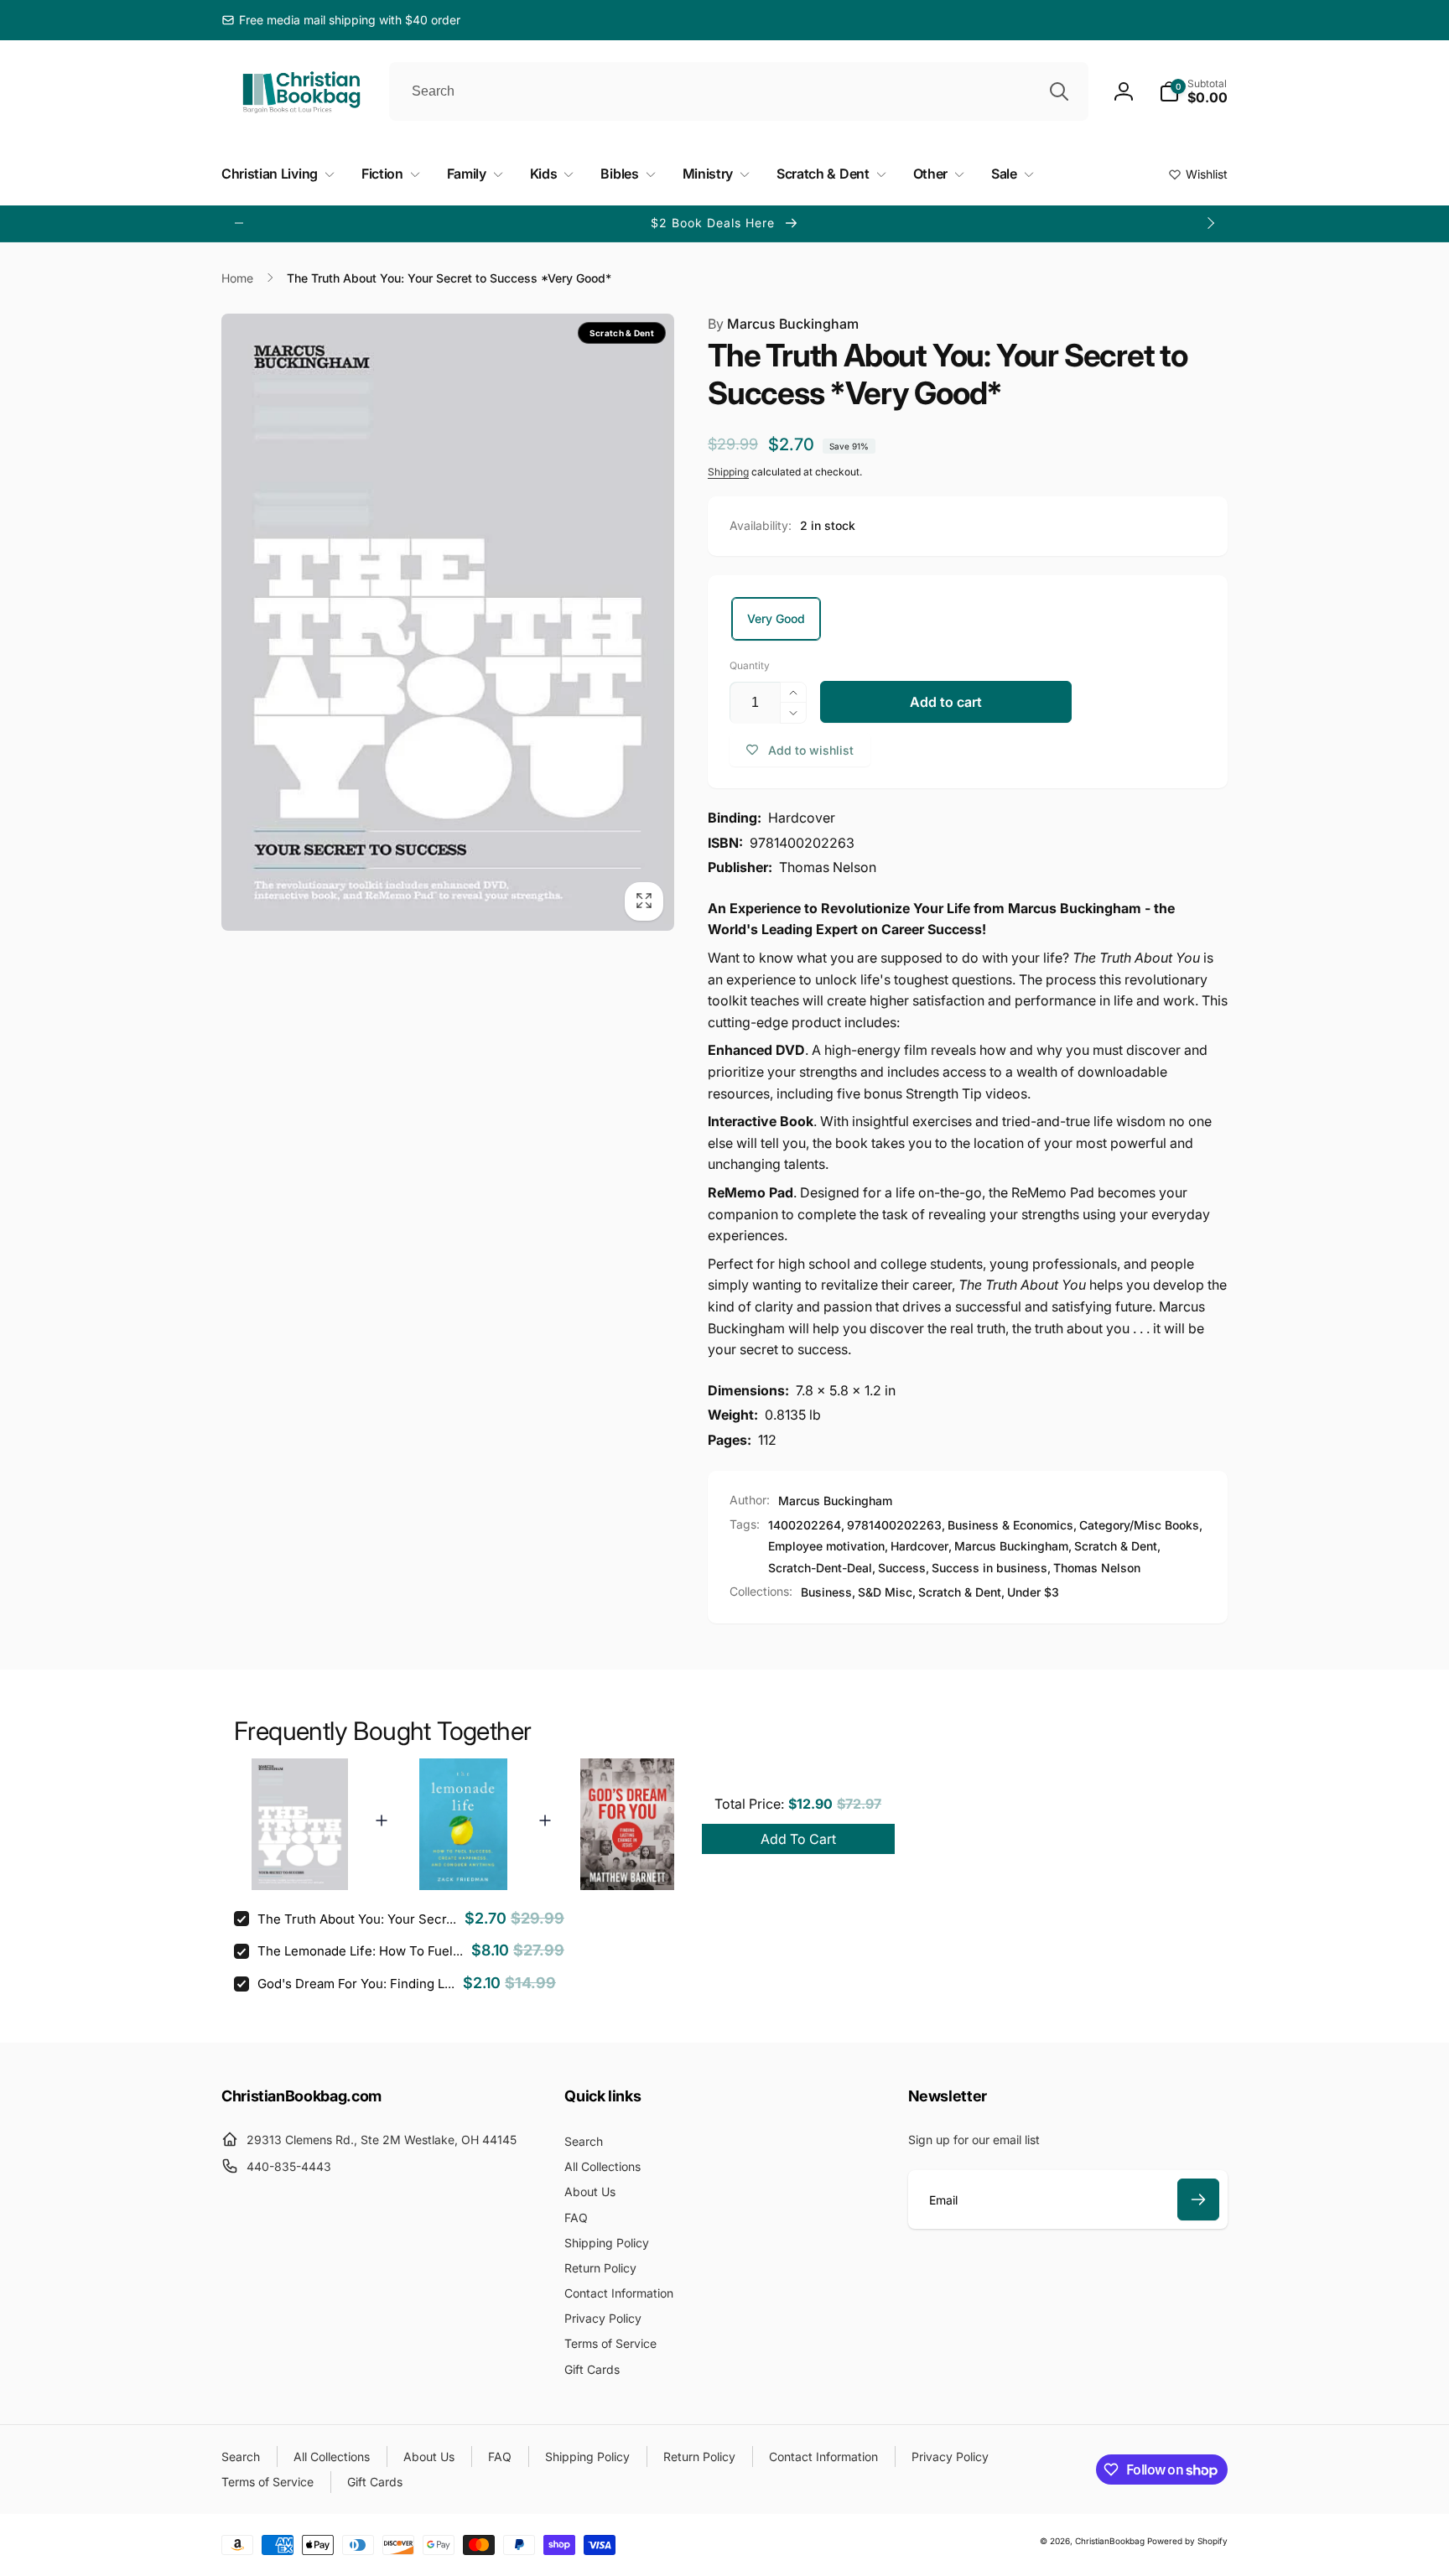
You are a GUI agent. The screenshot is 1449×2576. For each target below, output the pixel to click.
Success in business (989, 1568)
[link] (341, 20)
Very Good (776, 618)
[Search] (1059, 91)
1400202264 (805, 1525)
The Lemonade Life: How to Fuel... (360, 1951)
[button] (1193, 91)
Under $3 (1033, 1592)
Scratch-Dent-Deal (820, 1568)
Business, (828, 1592)
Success (902, 1568)
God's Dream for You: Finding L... (356, 1984)
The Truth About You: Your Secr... (357, 1919)
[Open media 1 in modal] (448, 623)
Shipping (728, 472)
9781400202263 (894, 1525)
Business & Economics (1010, 1525)
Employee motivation (826, 1546)
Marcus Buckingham (783, 324)
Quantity (750, 665)
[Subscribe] (1198, 2199)
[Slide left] (239, 223)
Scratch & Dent (1116, 1546)
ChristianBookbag (1110, 2541)
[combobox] (739, 91)
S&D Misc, (887, 1592)
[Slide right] (1210, 223)
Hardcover (919, 1546)
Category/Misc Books (1139, 1525)
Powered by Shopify (1187, 2541)
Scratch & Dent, (961, 1592)
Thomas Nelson (1097, 1568)
